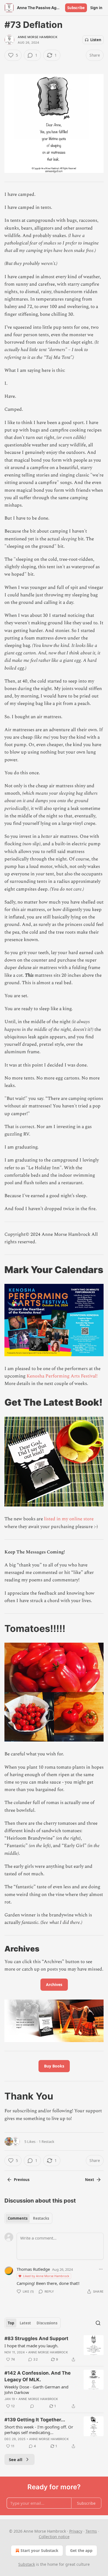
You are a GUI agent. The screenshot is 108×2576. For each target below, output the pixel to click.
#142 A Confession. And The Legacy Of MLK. (38, 2376)
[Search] (98, 2323)
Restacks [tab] (41, 2218)
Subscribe (76, 8)
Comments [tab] (18, 2218)
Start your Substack (39, 2550)
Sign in (96, 8)
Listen (96, 40)
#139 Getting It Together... (35, 2420)
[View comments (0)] (32, 2406)
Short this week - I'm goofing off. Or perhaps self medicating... (39, 2430)
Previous (22, 2180)
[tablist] (28, 2218)
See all (16, 2459)
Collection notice (54, 2537)
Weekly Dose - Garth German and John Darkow (36, 2390)
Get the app (81, 2550)
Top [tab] (11, 2323)
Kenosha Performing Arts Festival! (62, 1376)
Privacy (76, 2531)
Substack (27, 2564)
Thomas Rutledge (33, 2269)
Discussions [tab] (47, 2323)
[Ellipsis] (101, 2269)
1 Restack (47, 2142)
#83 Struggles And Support (36, 2338)
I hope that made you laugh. (31, 2346)
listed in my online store (69, 1519)
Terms (91, 2531)
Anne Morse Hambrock (38, 37)
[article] (54, 2349)
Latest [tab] (25, 2323)
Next (90, 2180)
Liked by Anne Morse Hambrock (46, 2276)
